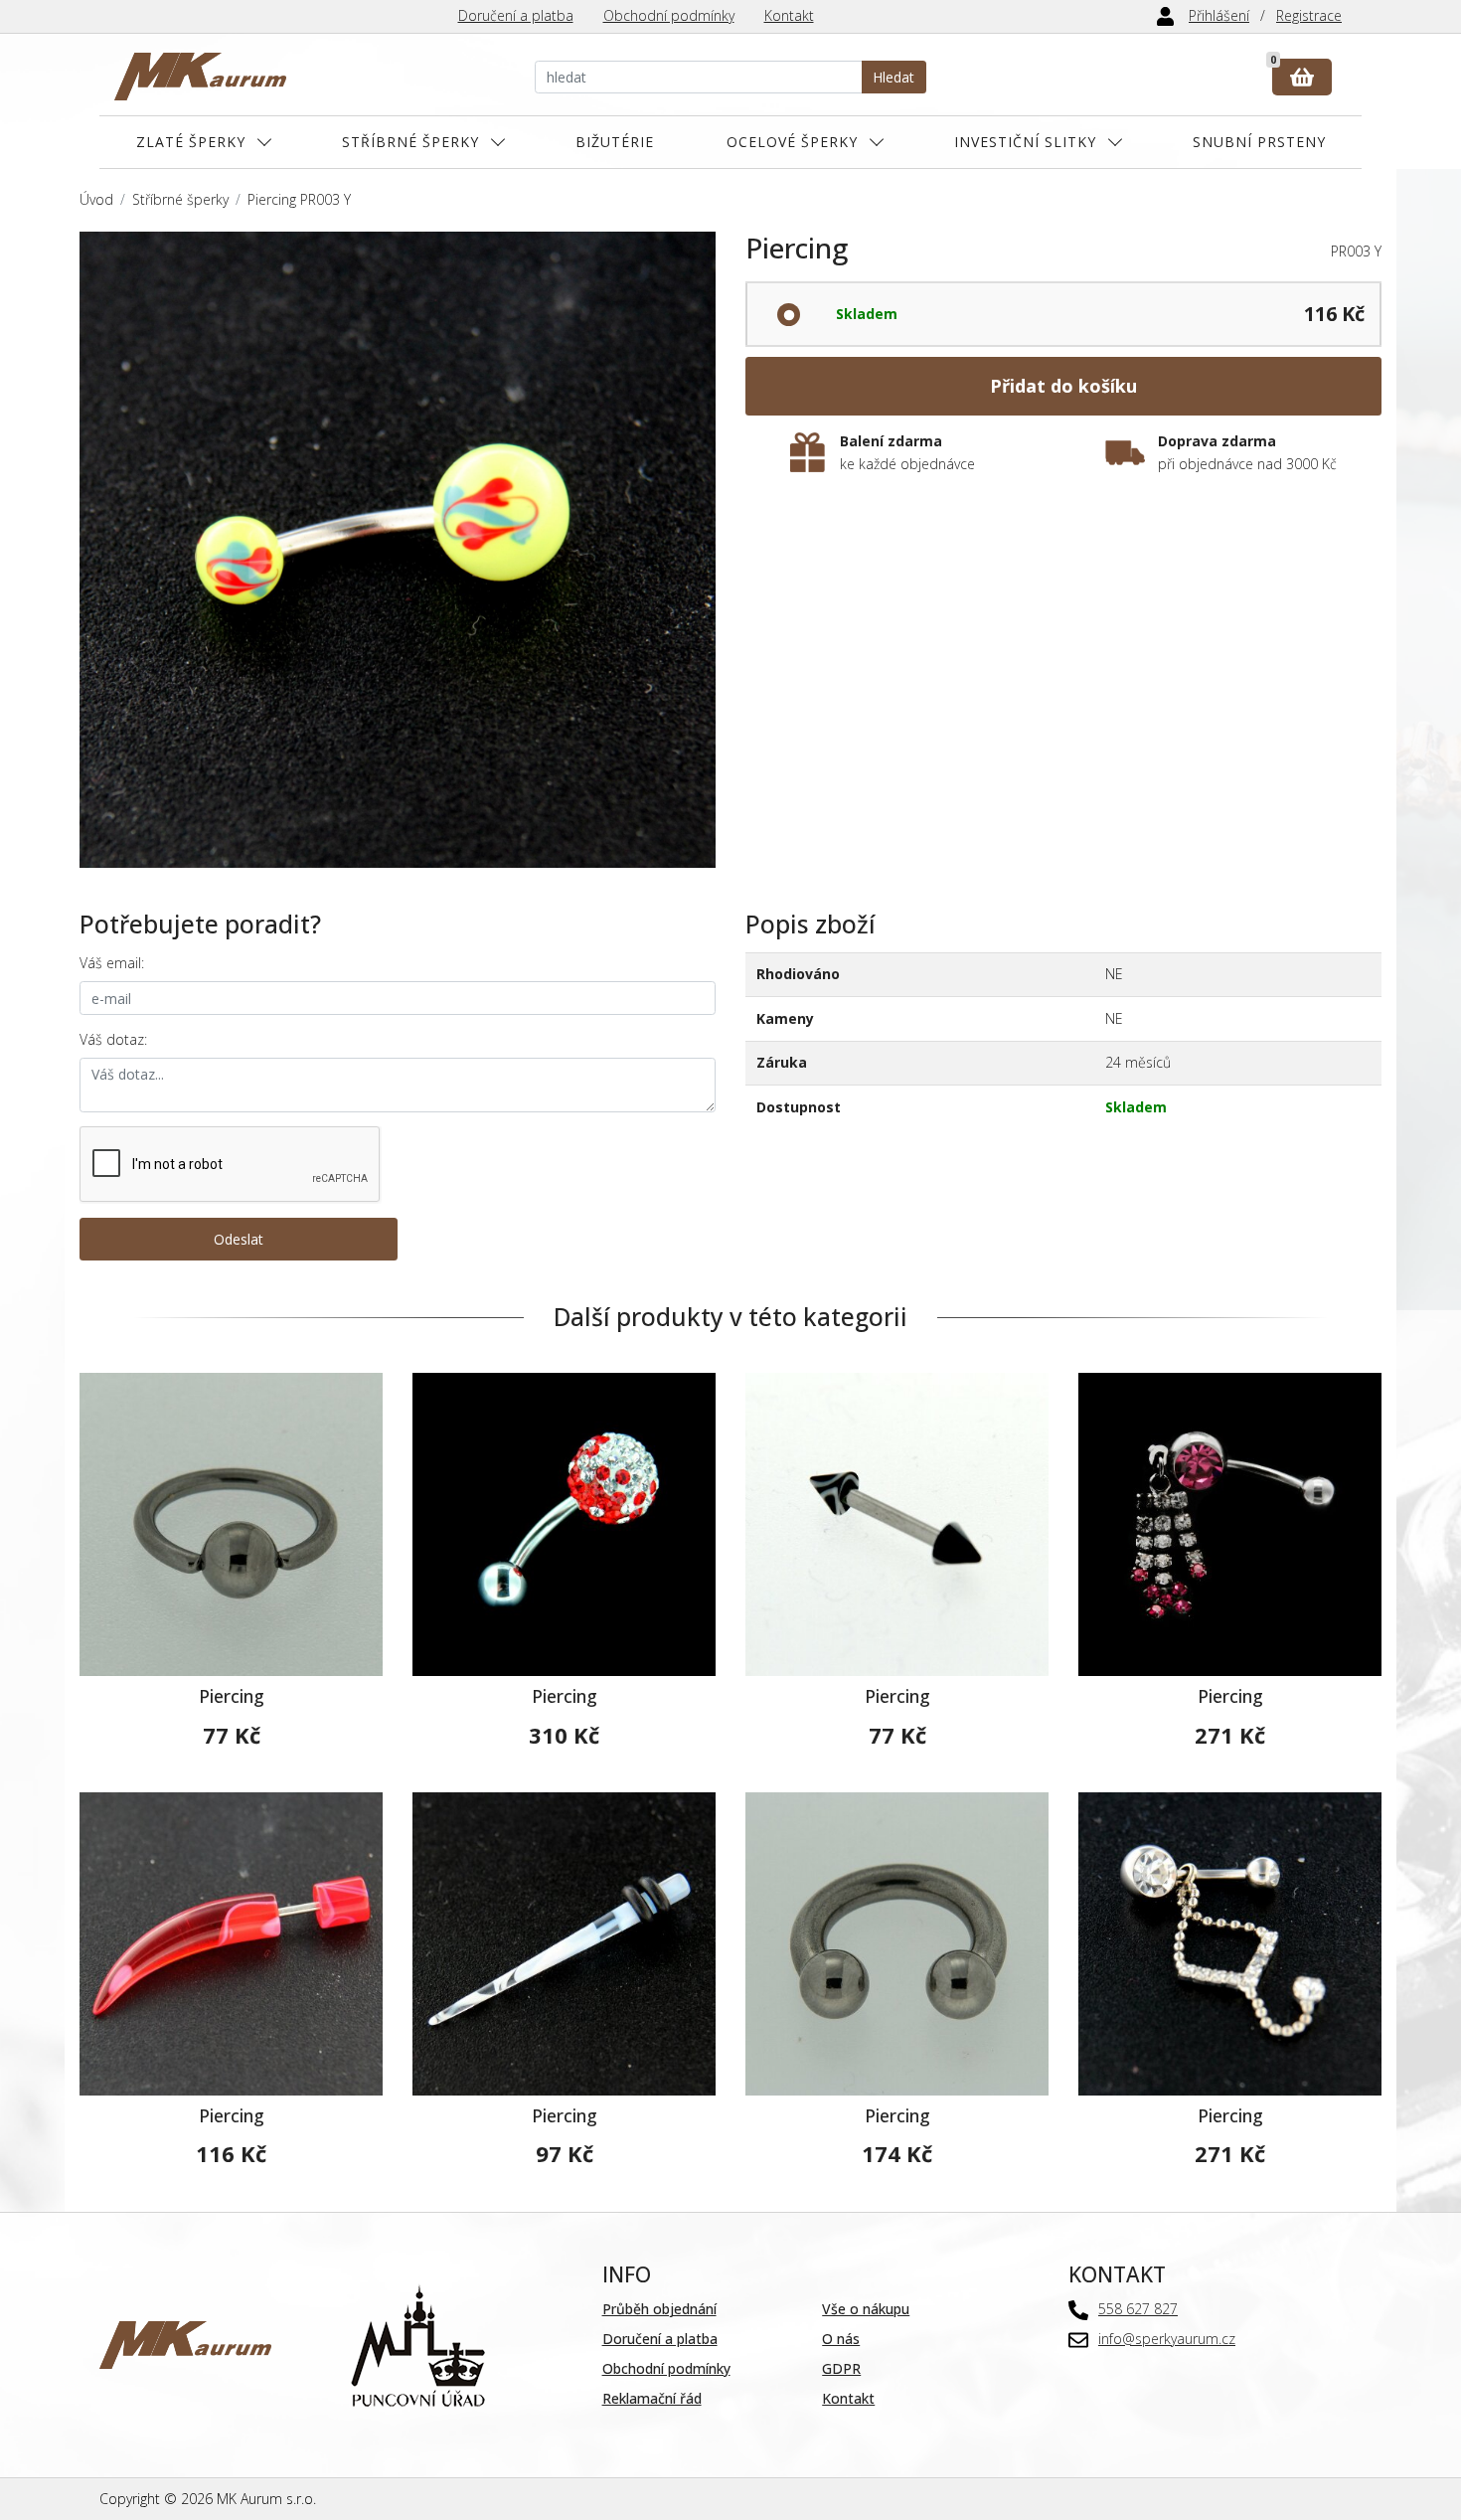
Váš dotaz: (113, 1039)
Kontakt (789, 15)
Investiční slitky (1025, 142)
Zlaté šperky (191, 142)
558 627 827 (1138, 2309)
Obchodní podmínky (669, 15)
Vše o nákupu (866, 2309)
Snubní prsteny (1259, 142)
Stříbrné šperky (410, 142)
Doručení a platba (516, 15)
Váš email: (112, 963)
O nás (841, 2339)
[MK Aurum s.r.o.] (185, 2344)
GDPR (841, 2368)
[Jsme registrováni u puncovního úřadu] (418, 2344)
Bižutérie (615, 142)
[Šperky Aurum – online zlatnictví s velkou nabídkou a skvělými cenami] (200, 77)
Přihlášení (1219, 15)
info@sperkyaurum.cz (1167, 2339)
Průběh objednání (659, 2309)
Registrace (1309, 15)
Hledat (893, 77)
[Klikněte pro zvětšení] (398, 550)
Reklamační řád (652, 2398)
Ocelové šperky (792, 142)
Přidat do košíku (1063, 386)
